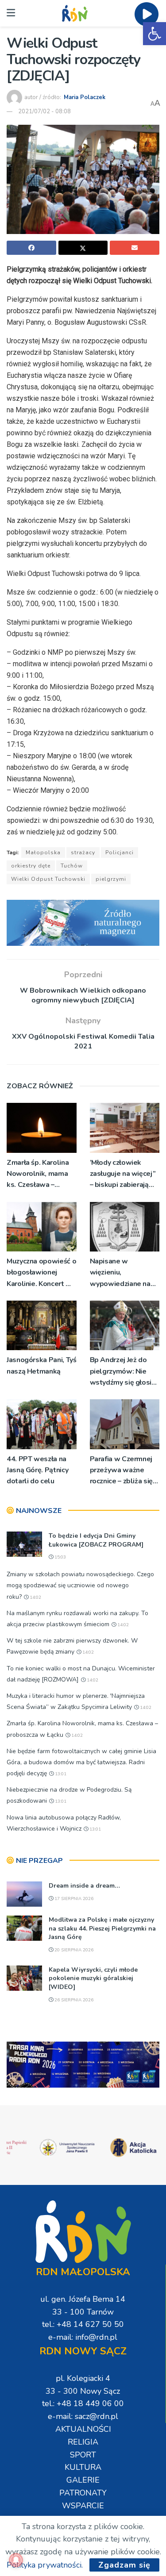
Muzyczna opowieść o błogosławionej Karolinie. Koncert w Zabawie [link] (41, 1273)
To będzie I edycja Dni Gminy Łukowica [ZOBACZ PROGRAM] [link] (96, 1540)
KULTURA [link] (83, 2467)
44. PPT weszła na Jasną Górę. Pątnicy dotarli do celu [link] (37, 1470)
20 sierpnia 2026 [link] (73, 1950)
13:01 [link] (60, 1774)
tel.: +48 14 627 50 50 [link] (83, 2324)
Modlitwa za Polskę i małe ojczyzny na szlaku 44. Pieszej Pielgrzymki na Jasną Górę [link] (102, 1928)
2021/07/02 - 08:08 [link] (44, 111)
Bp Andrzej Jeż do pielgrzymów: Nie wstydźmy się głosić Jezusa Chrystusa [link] (122, 1372)
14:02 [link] (35, 1597)
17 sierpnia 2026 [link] (73, 1899)
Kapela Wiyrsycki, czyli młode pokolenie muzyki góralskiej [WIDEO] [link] (93, 1978)
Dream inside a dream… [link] (84, 1886)
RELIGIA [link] (83, 2442)
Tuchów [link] (72, 866)
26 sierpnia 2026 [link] (73, 2000)
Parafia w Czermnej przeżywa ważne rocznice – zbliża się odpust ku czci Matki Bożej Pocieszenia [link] (123, 1471)
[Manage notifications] (16, 2560)
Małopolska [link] (43, 852)
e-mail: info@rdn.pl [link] (83, 2337)
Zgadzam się (124, 2565)
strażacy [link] (83, 852)
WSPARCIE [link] (83, 2506)
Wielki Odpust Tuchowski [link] (48, 879)
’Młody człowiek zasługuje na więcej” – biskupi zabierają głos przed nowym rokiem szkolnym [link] (123, 1174)
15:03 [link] (60, 1557)
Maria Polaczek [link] (85, 97)
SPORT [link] (83, 2455)
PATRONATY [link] (83, 2493)
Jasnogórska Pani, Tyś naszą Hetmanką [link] (41, 1365)
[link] (154, 34)
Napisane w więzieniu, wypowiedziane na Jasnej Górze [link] (120, 1273)
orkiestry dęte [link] (31, 866)
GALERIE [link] (83, 2480)
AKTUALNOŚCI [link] (83, 2429)
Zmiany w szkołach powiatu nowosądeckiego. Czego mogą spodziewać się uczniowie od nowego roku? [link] (80, 1585)
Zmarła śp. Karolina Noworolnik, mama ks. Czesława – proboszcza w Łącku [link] (39, 1174)
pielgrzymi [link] (111, 879)
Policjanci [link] (120, 852)
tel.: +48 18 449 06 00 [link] (83, 2403)
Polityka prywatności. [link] (45, 2565)
